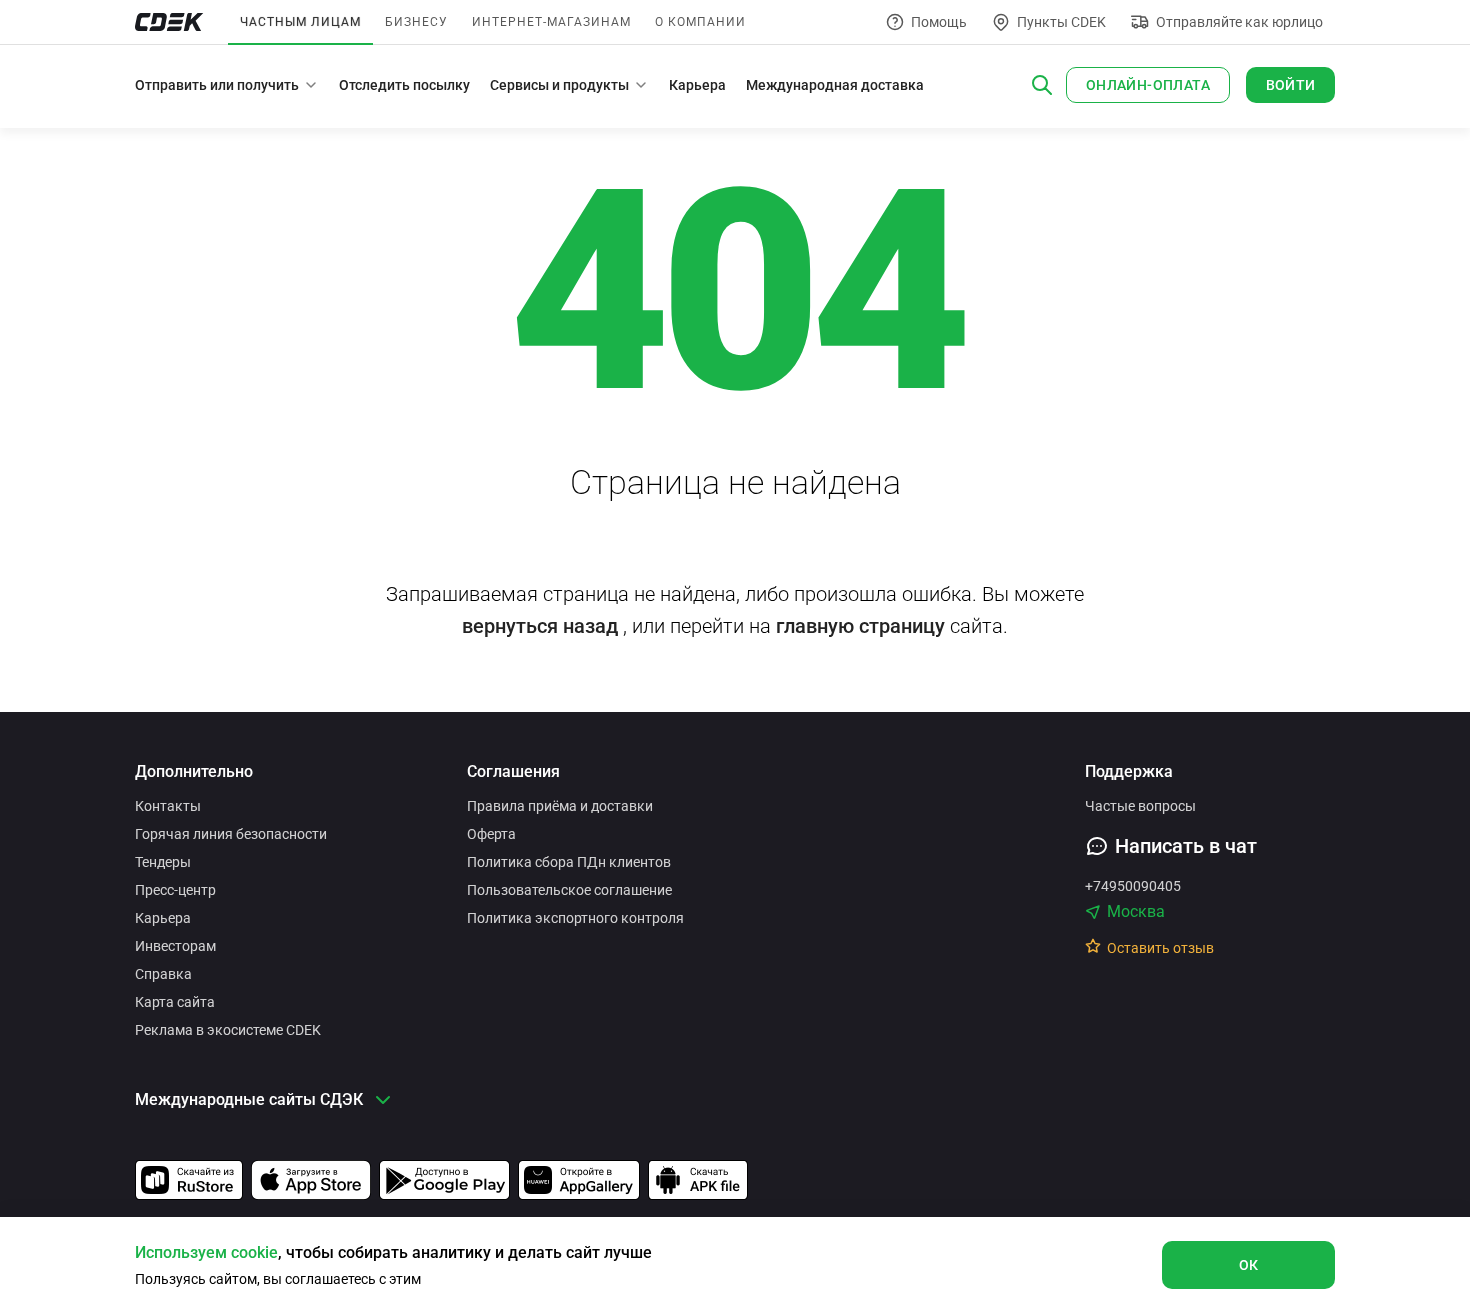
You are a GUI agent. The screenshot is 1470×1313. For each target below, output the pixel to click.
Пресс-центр (175, 890)
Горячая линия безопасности (231, 834)
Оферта (491, 834)
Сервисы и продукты (559, 85)
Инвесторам (175, 946)
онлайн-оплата (1148, 85)
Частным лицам (300, 22)
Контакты (168, 806)
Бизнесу (416, 22)
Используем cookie (206, 1252)
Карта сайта (175, 1002)
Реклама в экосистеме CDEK (228, 1030)
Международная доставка (835, 85)
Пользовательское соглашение (569, 890)
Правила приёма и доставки (560, 806)
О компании (700, 22)
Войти (1291, 85)
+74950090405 (1133, 886)
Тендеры (163, 862)
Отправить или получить (217, 85)
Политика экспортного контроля (575, 918)
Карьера (697, 85)
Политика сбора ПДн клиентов (569, 862)
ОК (1249, 1265)
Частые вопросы (1140, 806)
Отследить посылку (404, 85)
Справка (163, 974)
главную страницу (860, 626)
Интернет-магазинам (551, 22)
